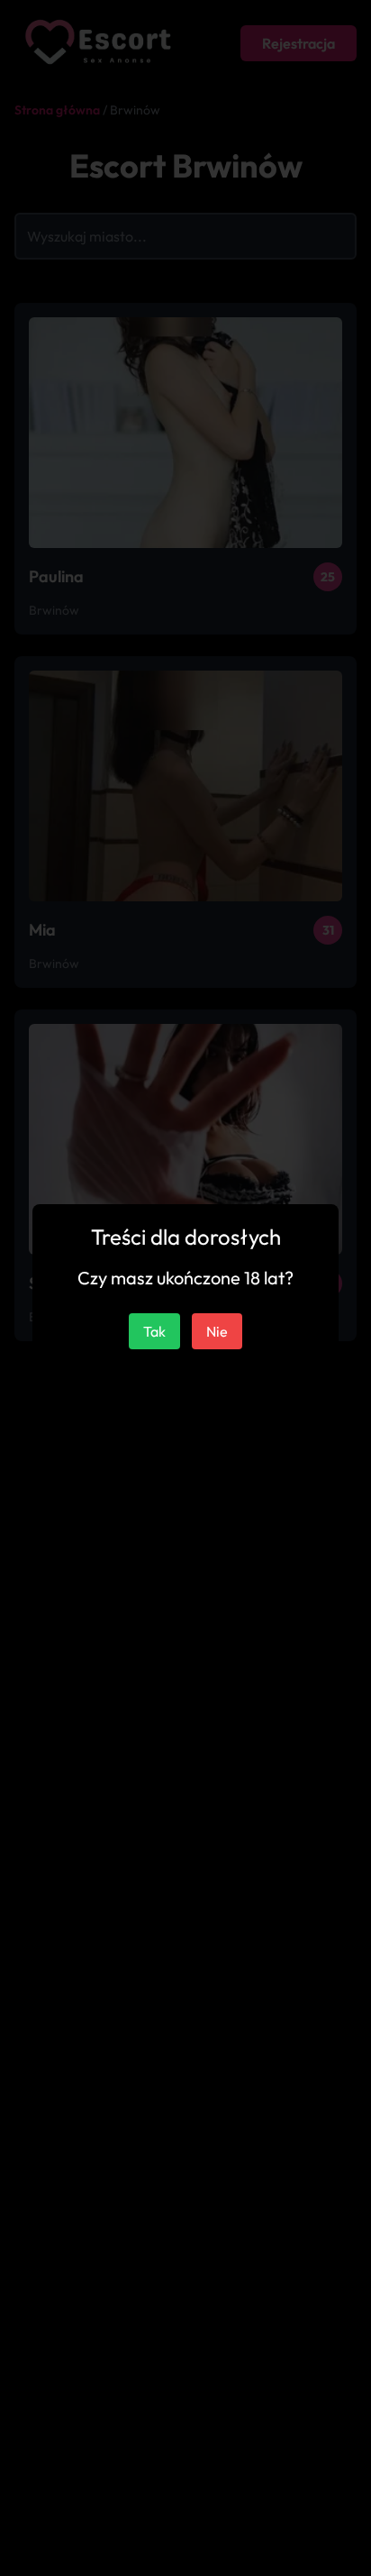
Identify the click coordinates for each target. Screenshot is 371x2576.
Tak (154, 1331)
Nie (217, 1331)
